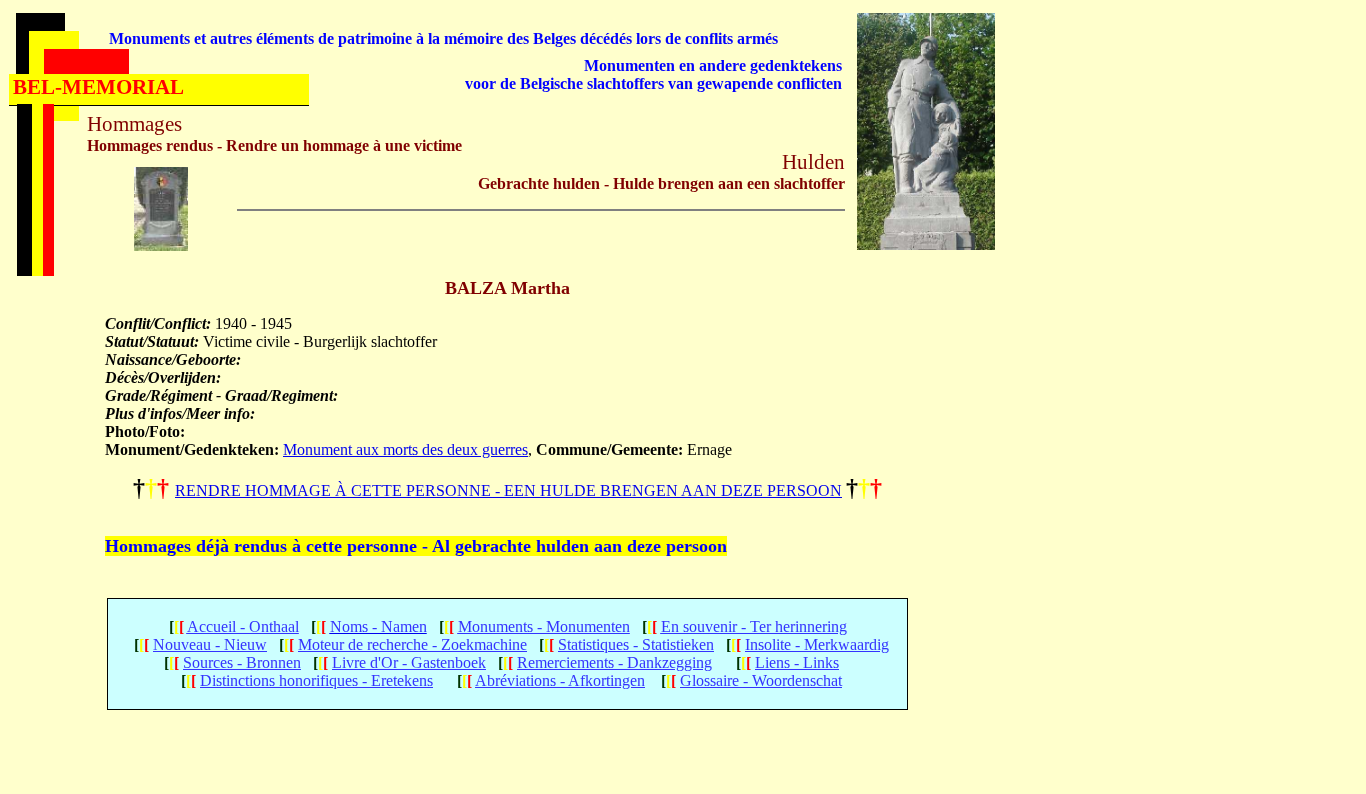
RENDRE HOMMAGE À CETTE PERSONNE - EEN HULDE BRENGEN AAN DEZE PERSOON (508, 490)
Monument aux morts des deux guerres (405, 449)
